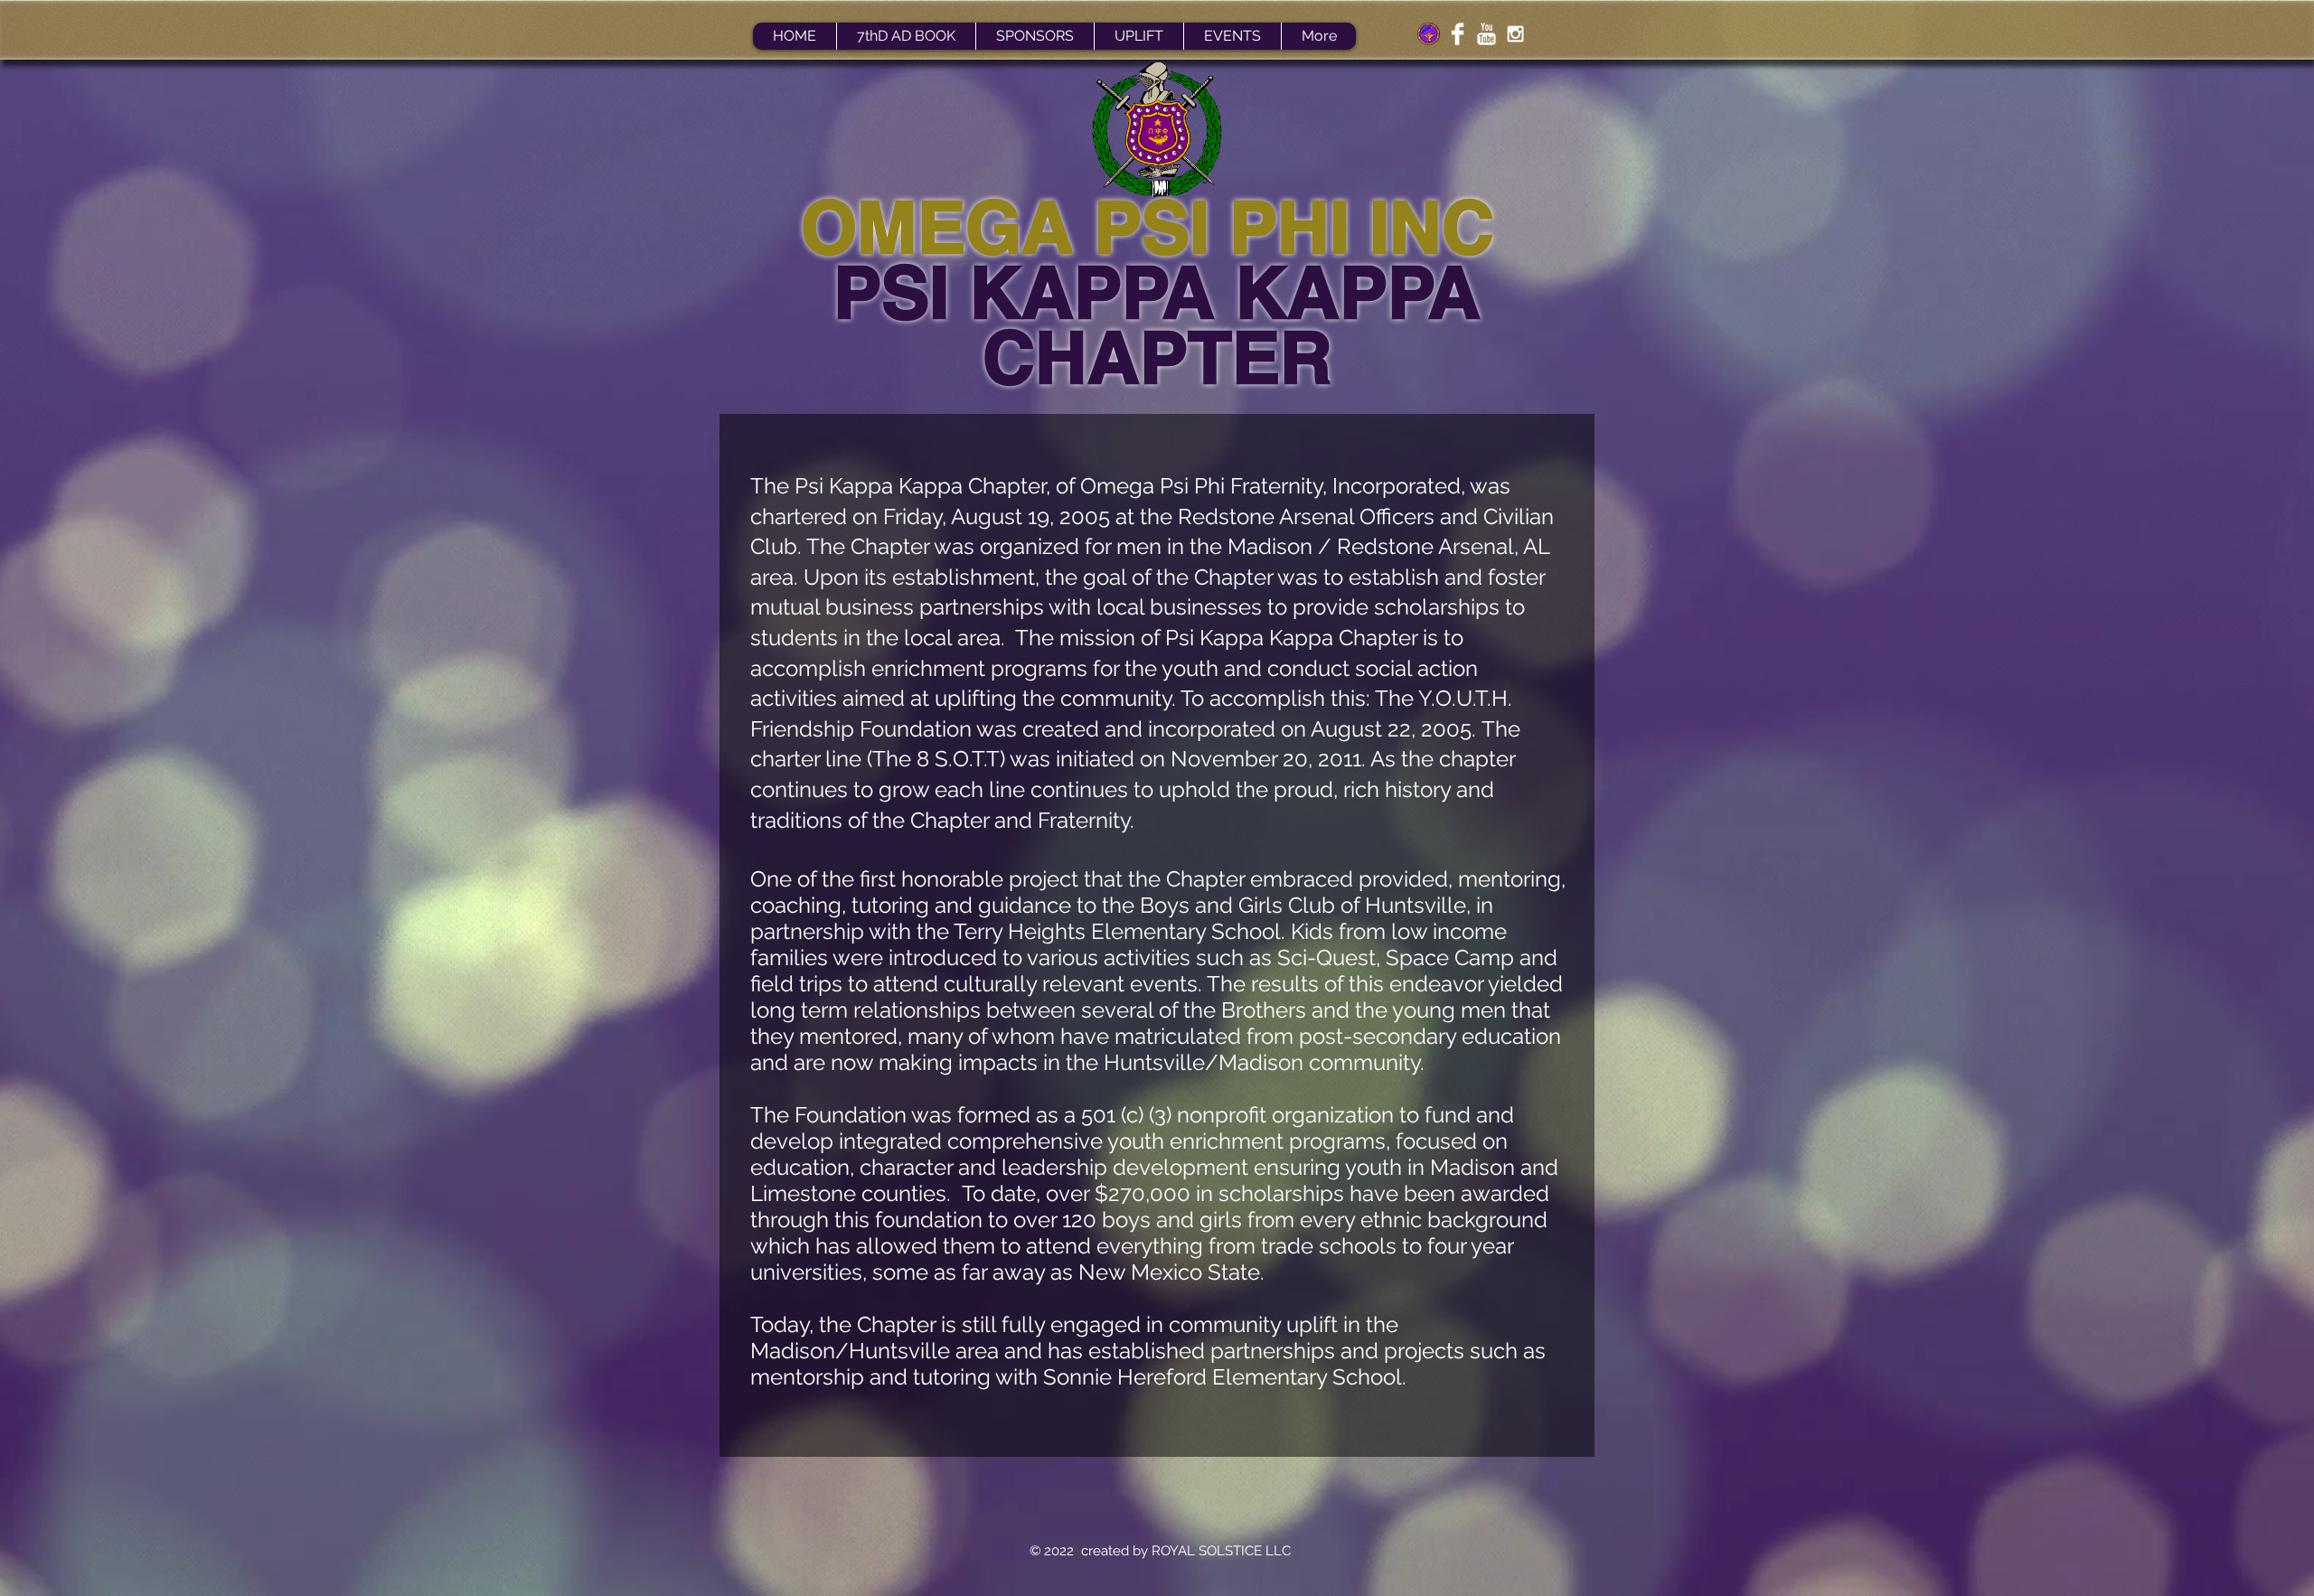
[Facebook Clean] (1458, 34)
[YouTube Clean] (1486, 34)
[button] (1138, 36)
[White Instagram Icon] (1515, 34)
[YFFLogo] (1429, 34)
